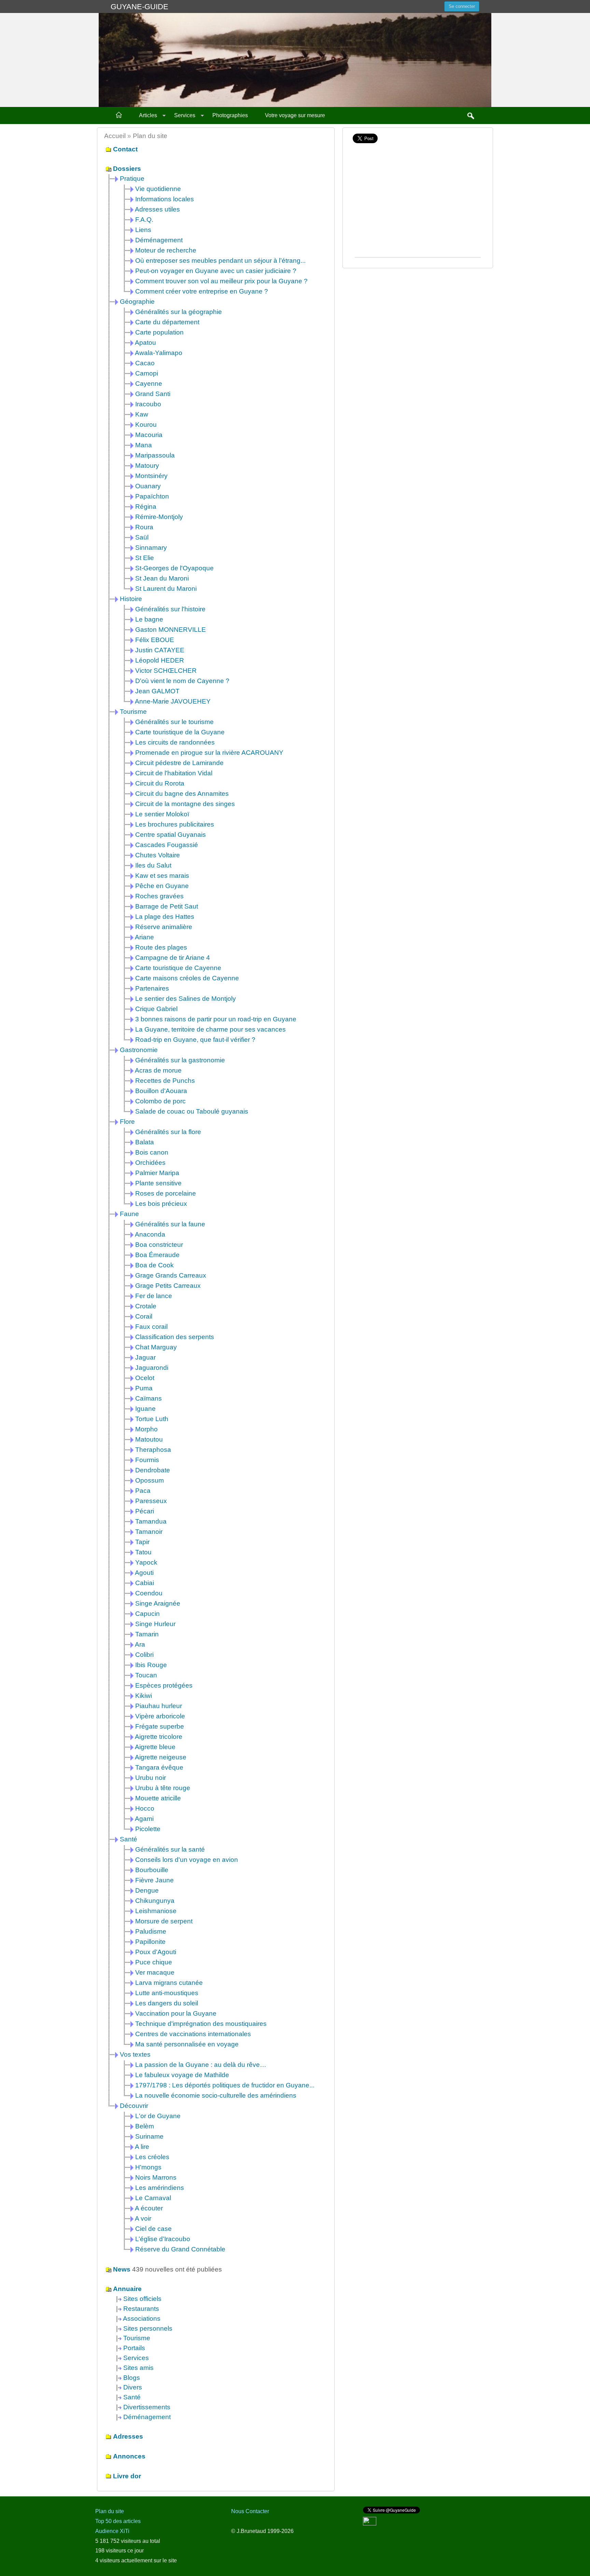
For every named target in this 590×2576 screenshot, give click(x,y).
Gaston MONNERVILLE (171, 630)
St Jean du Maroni (162, 578)
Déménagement (159, 240)
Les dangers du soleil (167, 2003)
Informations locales (165, 199)
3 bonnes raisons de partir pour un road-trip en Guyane (216, 1019)
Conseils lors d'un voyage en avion (187, 1860)
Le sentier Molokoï (162, 814)
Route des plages (161, 947)
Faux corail (151, 1327)
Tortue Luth (152, 1419)
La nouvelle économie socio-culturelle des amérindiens (216, 2095)
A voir (143, 2218)
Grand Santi (153, 394)
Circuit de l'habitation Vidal (174, 773)
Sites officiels (142, 2299)
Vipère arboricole (160, 1716)
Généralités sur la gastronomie (180, 1060)
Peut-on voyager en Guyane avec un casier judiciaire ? (216, 271)
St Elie (145, 558)
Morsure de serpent (164, 1921)
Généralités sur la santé (170, 1849)
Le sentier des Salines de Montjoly (186, 999)
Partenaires (152, 988)
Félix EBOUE (155, 640)
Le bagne (149, 619)
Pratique (132, 179)
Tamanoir (149, 1532)
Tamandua (151, 1521)
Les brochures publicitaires (175, 824)
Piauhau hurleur (159, 1706)
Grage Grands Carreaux (171, 1275)
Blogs (132, 2378)
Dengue (147, 1890)
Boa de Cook (154, 1265)
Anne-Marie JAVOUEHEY (173, 701)
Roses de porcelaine (166, 1193)
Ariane (144, 937)
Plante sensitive (158, 1183)
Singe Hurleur (155, 1624)
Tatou (143, 1552)
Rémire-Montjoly (159, 517)
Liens (143, 230)
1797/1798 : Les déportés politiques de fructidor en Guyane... (225, 2085)
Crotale (146, 1306)
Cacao (145, 363)
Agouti (144, 1573)
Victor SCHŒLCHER (166, 671)
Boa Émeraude (157, 1255)
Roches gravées (159, 896)
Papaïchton (152, 496)
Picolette (148, 1829)
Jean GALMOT (157, 691)
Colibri (144, 1655)
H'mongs (148, 2167)
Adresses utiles (157, 209)
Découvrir (134, 2106)
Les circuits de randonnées (175, 742)
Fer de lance (154, 1296)
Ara (140, 1644)
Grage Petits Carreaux (168, 1286)
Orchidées (150, 1163)
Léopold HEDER (160, 660)
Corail (144, 1316)
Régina (146, 507)
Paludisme (151, 1931)
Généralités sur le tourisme (174, 722)
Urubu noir (151, 1778)
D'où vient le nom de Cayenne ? (182, 681)
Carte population (159, 332)
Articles (148, 115)
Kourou (146, 425)
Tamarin (147, 1634)
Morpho (146, 1429)
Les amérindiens (160, 2188)
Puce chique (154, 1962)
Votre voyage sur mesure (295, 115)
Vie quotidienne (158, 189)
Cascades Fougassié (167, 845)
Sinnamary (151, 548)
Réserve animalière (164, 927)
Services (185, 115)
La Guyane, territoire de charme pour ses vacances (210, 1029)
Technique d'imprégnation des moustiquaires (201, 2024)
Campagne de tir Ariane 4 (173, 958)
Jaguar (145, 1357)
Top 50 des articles (118, 2521)
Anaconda (150, 1234)
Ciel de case (153, 2229)
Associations (142, 2319)
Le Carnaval (153, 2198)
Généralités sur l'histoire (170, 609)
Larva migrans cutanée (169, 1983)
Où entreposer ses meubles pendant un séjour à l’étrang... (220, 261)
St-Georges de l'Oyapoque (174, 568)
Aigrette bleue (155, 1747)
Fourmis (147, 1460)
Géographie (137, 302)
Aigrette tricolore (159, 1737)
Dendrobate (153, 1470)
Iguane (145, 1409)
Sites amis (138, 2368)
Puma (144, 1388)
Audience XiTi (112, 2531)
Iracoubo (148, 404)
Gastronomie (139, 1050)
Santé (129, 1839)
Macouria (149, 435)
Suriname (149, 2136)
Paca (143, 1491)
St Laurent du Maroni (166, 589)
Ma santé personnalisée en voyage (187, 2044)
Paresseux (151, 1501)
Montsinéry (151, 476)
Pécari (145, 1511)
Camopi (147, 373)
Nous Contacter (250, 2511)
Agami (144, 1819)
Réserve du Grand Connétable (180, 2249)
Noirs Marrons (156, 2177)
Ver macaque (155, 1972)
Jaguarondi (152, 1368)
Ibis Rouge (151, 1665)
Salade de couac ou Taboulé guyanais (192, 1111)
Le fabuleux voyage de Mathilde (182, 2075)
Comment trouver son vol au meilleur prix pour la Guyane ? (221, 281)
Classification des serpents (175, 1337)
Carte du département (167, 322)
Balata (145, 1142)
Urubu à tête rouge (163, 1788)
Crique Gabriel (156, 1009)
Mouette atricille (158, 1798)
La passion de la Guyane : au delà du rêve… (201, 2065)
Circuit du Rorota (160, 783)
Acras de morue (158, 1070)
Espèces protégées (164, 1685)
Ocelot (145, 1378)
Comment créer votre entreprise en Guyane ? (202, 291)
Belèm (145, 2126)
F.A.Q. (144, 220)
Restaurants (141, 2309)
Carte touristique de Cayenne (178, 968)
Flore (127, 1122)
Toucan (146, 1675)
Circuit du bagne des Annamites (182, 794)
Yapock (146, 1562)
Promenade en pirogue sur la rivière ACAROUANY (209, 753)
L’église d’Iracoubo (163, 2239)
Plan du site (110, 2511)
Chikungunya (155, 1901)
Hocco (145, 1808)
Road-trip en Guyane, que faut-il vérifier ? (195, 1040)
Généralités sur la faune (170, 1224)
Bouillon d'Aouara (161, 1091)
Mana (144, 445)
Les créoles (152, 2157)
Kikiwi (144, 1696)
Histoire (131, 599)
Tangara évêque (159, 1767)
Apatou (145, 343)
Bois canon (152, 1152)
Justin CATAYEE (160, 650)
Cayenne (149, 384)
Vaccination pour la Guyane (176, 2013)
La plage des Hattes (165, 917)
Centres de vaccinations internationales (193, 2034)
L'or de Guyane (158, 2116)
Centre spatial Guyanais (171, 835)
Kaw (142, 414)
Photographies (230, 115)
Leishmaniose (156, 1911)
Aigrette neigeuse (161, 1757)
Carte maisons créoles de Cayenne (187, 978)
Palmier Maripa (157, 1173)
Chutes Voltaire (158, 855)
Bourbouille (152, 1870)
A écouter (149, 2208)
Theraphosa (153, 1450)
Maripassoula (155, 455)
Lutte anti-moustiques (167, 1993)
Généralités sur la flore (168, 1132)
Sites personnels (148, 2328)
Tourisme (133, 712)
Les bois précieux (161, 1204)
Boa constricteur (159, 1245)
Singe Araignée (158, 1603)
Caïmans (149, 1398)
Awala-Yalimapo (159, 353)
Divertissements (147, 2407)
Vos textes (135, 2054)
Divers (133, 2387)
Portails (134, 2348)
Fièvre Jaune (154, 1880)
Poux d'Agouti (156, 1952)
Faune (129, 1214)
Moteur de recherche (166, 250)
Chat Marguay (156, 1347)
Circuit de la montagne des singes (185, 804)
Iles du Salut (153, 865)
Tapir (142, 1542)
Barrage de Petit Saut (167, 906)
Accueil (115, 136)
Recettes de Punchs (165, 1081)
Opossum (150, 1480)
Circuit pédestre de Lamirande (179, 763)
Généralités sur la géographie (179, 312)
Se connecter (462, 6)
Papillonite (150, 1942)
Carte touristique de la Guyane (180, 732)
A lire (142, 2147)
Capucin (147, 1614)
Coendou (149, 1593)
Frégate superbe (160, 1726)
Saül (142, 537)
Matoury (147, 466)
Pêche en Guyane (162, 886)
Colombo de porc (160, 1101)
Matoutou (149, 1439)
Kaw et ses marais (162, 876)
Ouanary (148, 486)
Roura (144, 527)
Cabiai (145, 1583)
